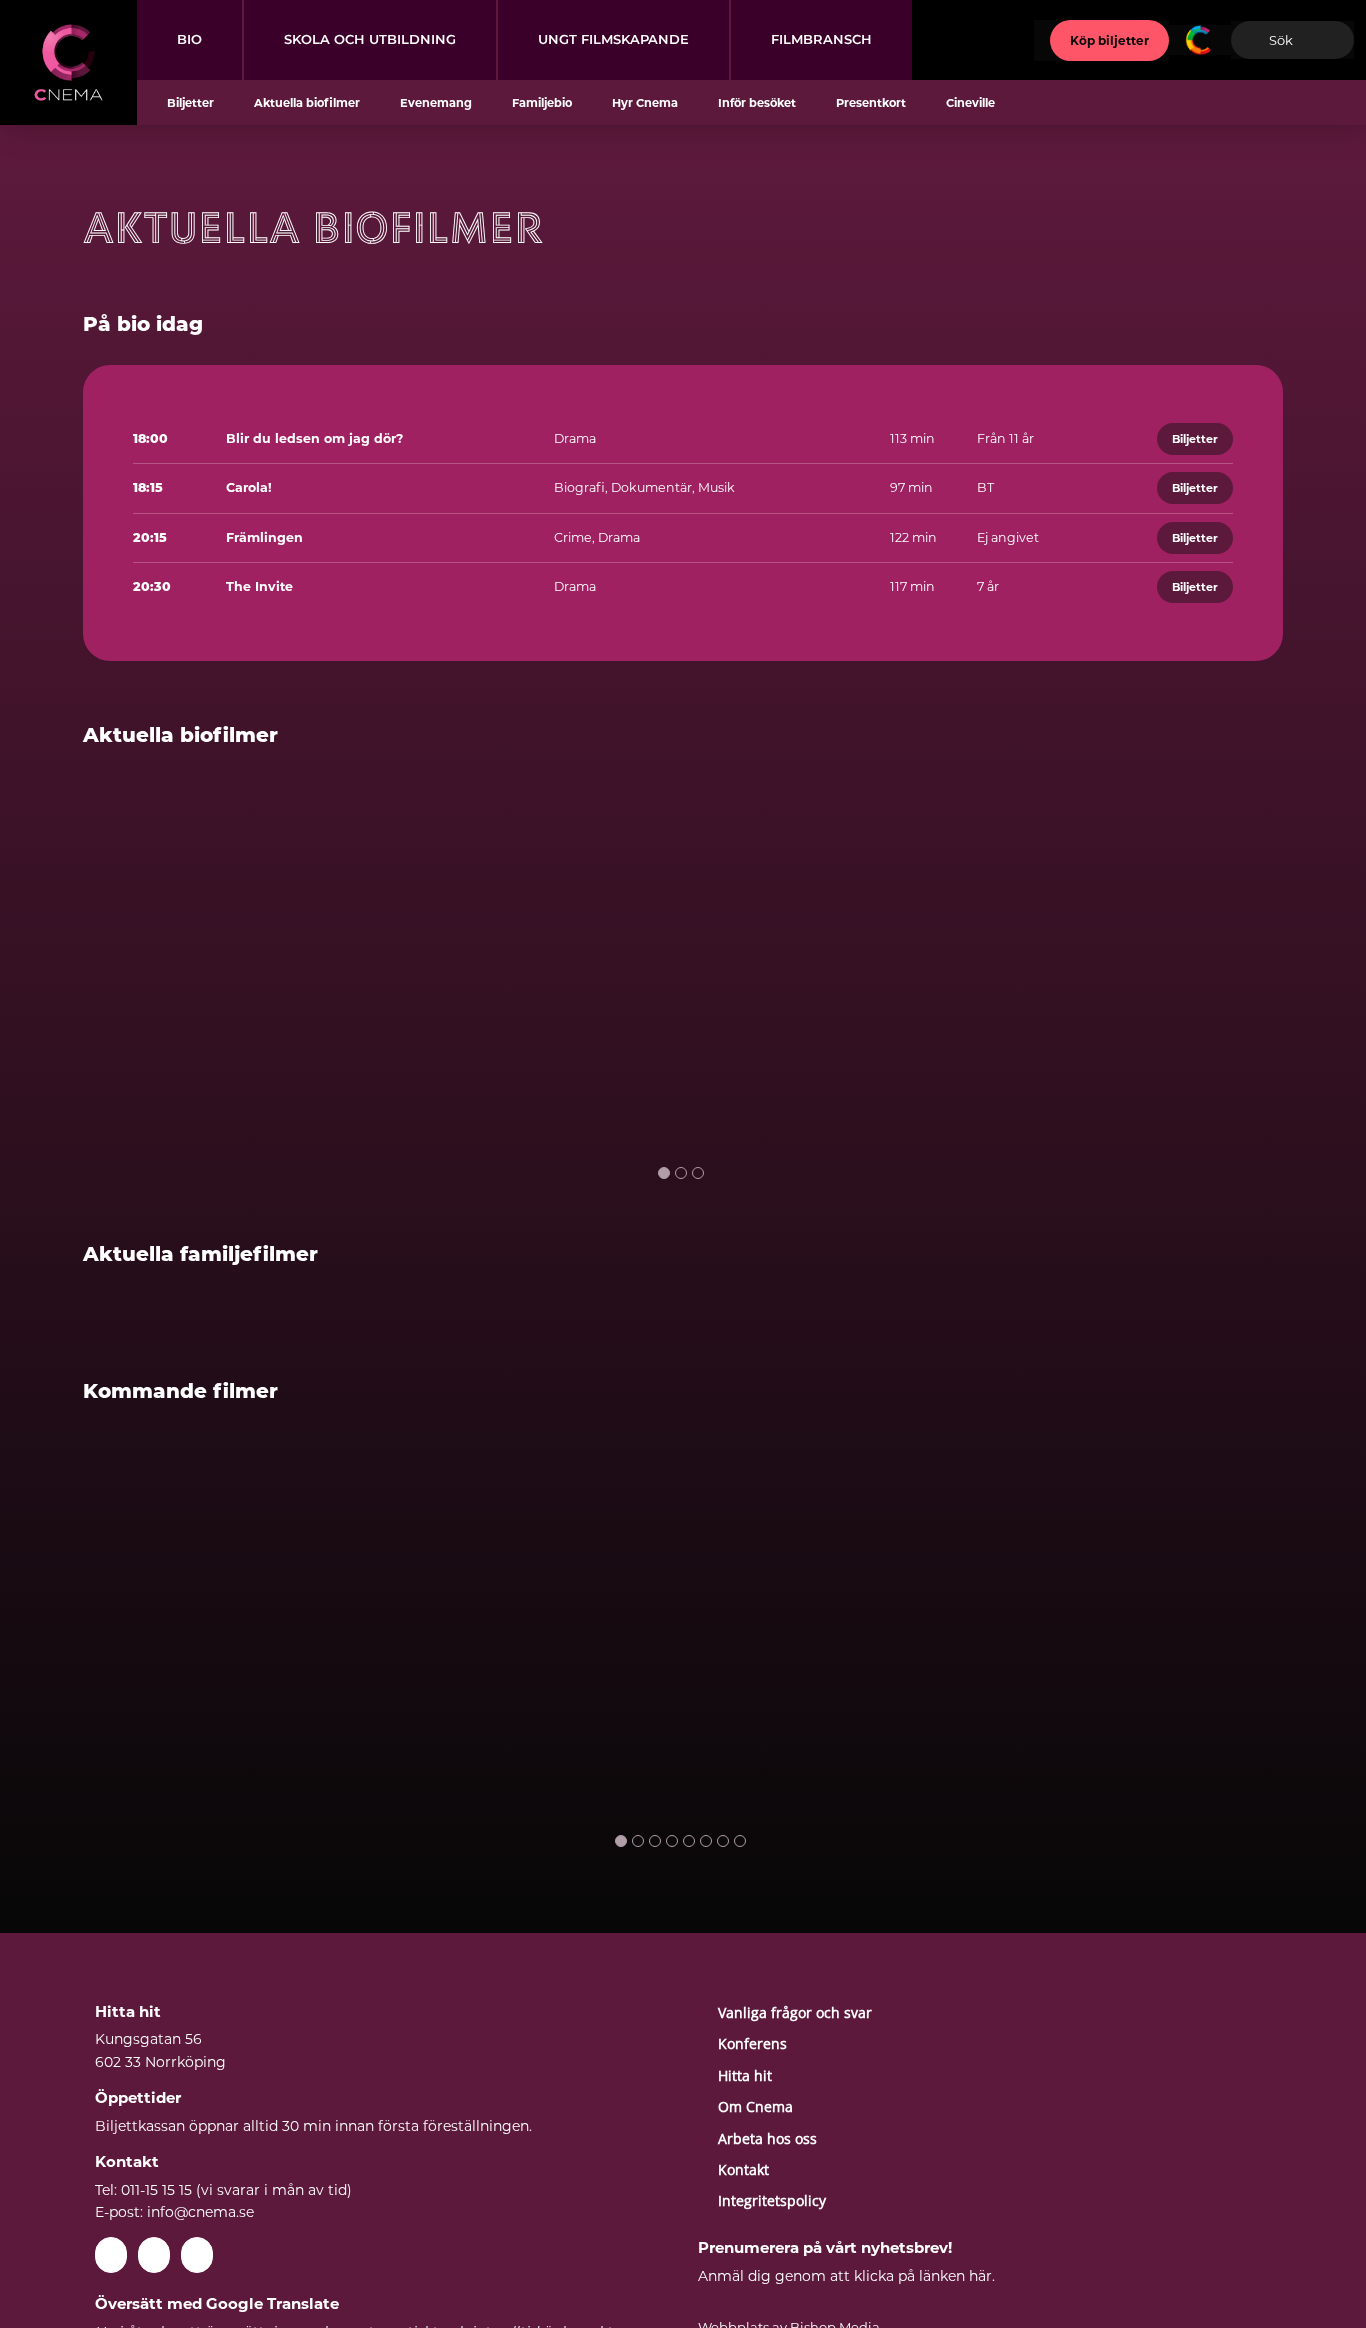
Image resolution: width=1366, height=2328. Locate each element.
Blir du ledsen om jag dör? (314, 438)
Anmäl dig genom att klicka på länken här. (846, 2276)
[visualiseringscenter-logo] (1200, 32)
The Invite (259, 586)
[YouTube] (154, 2255)
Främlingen (264, 537)
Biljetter (1195, 439)
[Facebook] (111, 2255)
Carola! (249, 487)
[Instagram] (197, 2255)
